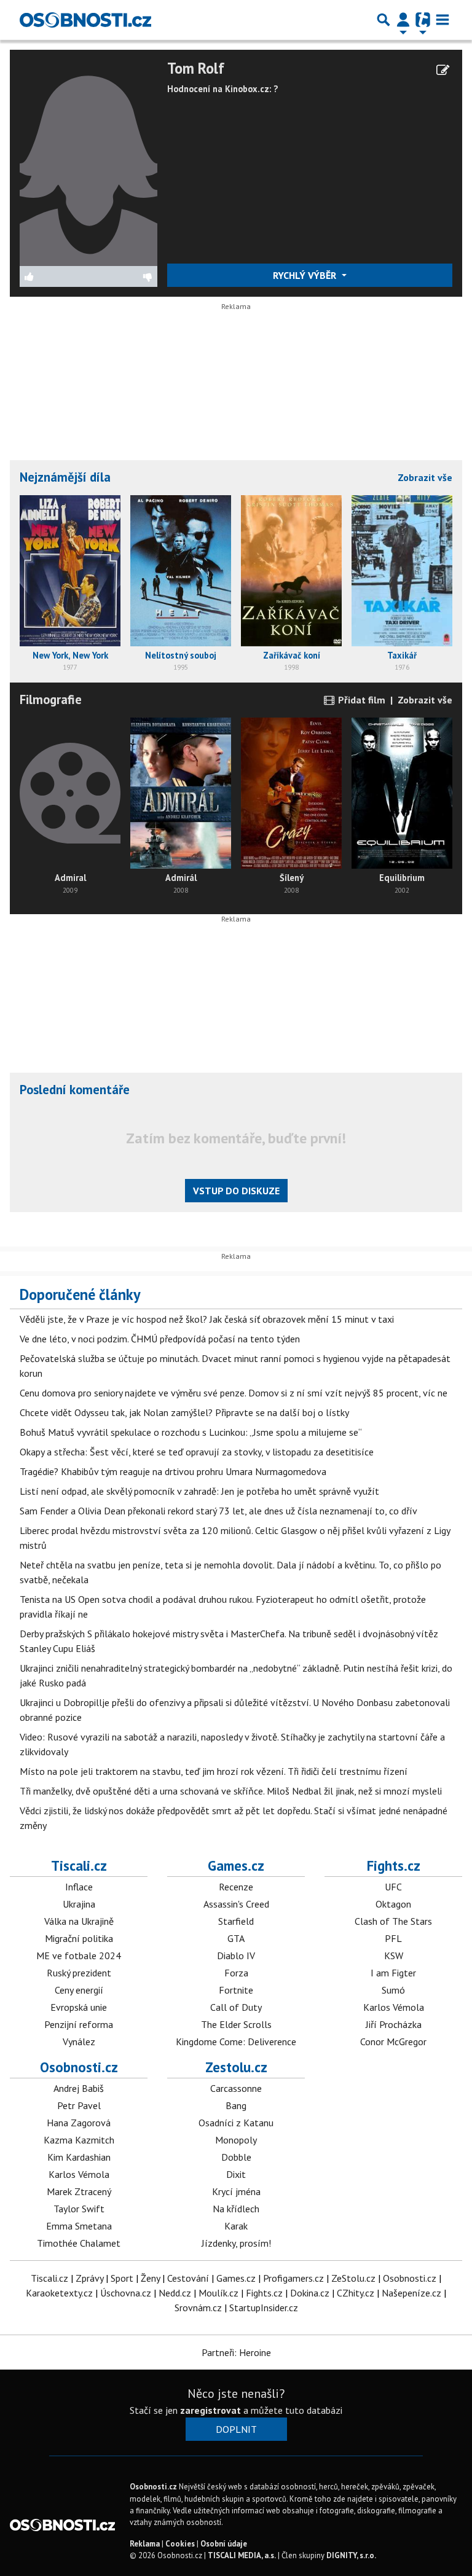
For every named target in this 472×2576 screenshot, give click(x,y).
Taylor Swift (79, 2209)
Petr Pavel (79, 2105)
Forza (236, 1973)
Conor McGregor (393, 2042)
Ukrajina (79, 1904)
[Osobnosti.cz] (85, 20)
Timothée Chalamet (79, 2243)
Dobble (236, 2157)
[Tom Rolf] (88, 162)
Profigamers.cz (293, 2278)
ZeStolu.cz (353, 2278)
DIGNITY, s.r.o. (351, 2555)
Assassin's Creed (236, 1904)
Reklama (145, 2544)
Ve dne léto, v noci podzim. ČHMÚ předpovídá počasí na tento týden (160, 1339)
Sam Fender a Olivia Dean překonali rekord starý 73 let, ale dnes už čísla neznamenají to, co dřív (218, 1511)
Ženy (150, 2278)
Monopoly (236, 2140)
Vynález (79, 2042)
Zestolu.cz (236, 2067)
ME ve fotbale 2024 (79, 1955)
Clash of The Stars (393, 1921)
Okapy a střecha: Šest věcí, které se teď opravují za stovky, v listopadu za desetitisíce (197, 1452)
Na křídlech (236, 2209)
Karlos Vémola (394, 2007)
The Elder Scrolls (236, 2024)
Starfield (236, 1921)
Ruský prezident (79, 1973)
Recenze (236, 1887)
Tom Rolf (196, 69)
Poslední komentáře (75, 1090)
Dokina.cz (310, 2293)
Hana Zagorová (79, 2123)
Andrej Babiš (79, 2088)
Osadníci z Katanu (236, 2123)
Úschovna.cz (126, 2293)
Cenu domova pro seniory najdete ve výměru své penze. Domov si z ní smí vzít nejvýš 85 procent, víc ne (234, 1393)
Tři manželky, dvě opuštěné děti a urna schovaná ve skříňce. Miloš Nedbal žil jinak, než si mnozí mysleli (231, 1791)
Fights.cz (394, 1865)
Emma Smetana (79, 2226)
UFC (393, 1887)
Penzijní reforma (79, 2024)
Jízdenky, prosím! (236, 2243)
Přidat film (360, 700)
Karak (236, 2226)
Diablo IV (236, 1955)
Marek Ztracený (79, 2191)
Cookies (180, 2544)
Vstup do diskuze (236, 1191)
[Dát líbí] (54, 276)
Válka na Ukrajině (79, 1921)
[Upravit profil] (443, 70)
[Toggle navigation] (442, 20)
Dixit (236, 2174)
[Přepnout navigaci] (403, 20)
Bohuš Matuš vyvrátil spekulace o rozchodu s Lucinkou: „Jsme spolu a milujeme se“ (191, 1432)
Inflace (79, 1887)
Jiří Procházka (394, 2024)
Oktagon (393, 1904)
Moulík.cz (218, 2293)
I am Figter (393, 1973)
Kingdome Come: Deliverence (236, 2042)
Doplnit (236, 2429)
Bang (236, 2105)
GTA (236, 1938)
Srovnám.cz (198, 2308)
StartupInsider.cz (264, 2308)
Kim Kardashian (79, 2157)
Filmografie (51, 699)
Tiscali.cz (79, 1865)
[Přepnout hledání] (383, 20)
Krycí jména (236, 2191)
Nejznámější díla (65, 477)
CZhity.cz (356, 2293)
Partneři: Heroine (236, 2352)
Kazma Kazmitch (79, 2140)
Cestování (188, 2278)
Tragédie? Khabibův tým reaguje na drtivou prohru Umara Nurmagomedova (173, 1471)
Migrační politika (79, 1938)
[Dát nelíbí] (123, 276)
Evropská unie (79, 2007)
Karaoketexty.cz (59, 2293)
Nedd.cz (175, 2293)
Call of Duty (236, 2007)
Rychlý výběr (306, 275)
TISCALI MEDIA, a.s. (242, 2555)
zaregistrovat (210, 2410)
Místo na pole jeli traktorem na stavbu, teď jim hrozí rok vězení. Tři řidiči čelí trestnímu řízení (214, 1771)
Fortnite (236, 1990)
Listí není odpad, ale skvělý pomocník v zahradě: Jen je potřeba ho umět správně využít (199, 1491)
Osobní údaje (224, 2544)
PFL (393, 1938)
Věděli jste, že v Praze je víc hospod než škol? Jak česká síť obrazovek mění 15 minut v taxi (207, 1319)
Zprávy (89, 2278)
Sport (122, 2278)
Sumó (393, 1990)
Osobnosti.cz (79, 2067)
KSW (394, 1955)
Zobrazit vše (425, 477)
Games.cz (236, 1865)
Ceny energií (79, 1990)
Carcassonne (236, 2088)
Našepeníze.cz (411, 2293)
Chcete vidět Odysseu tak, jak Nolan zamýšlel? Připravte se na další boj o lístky (184, 1412)
